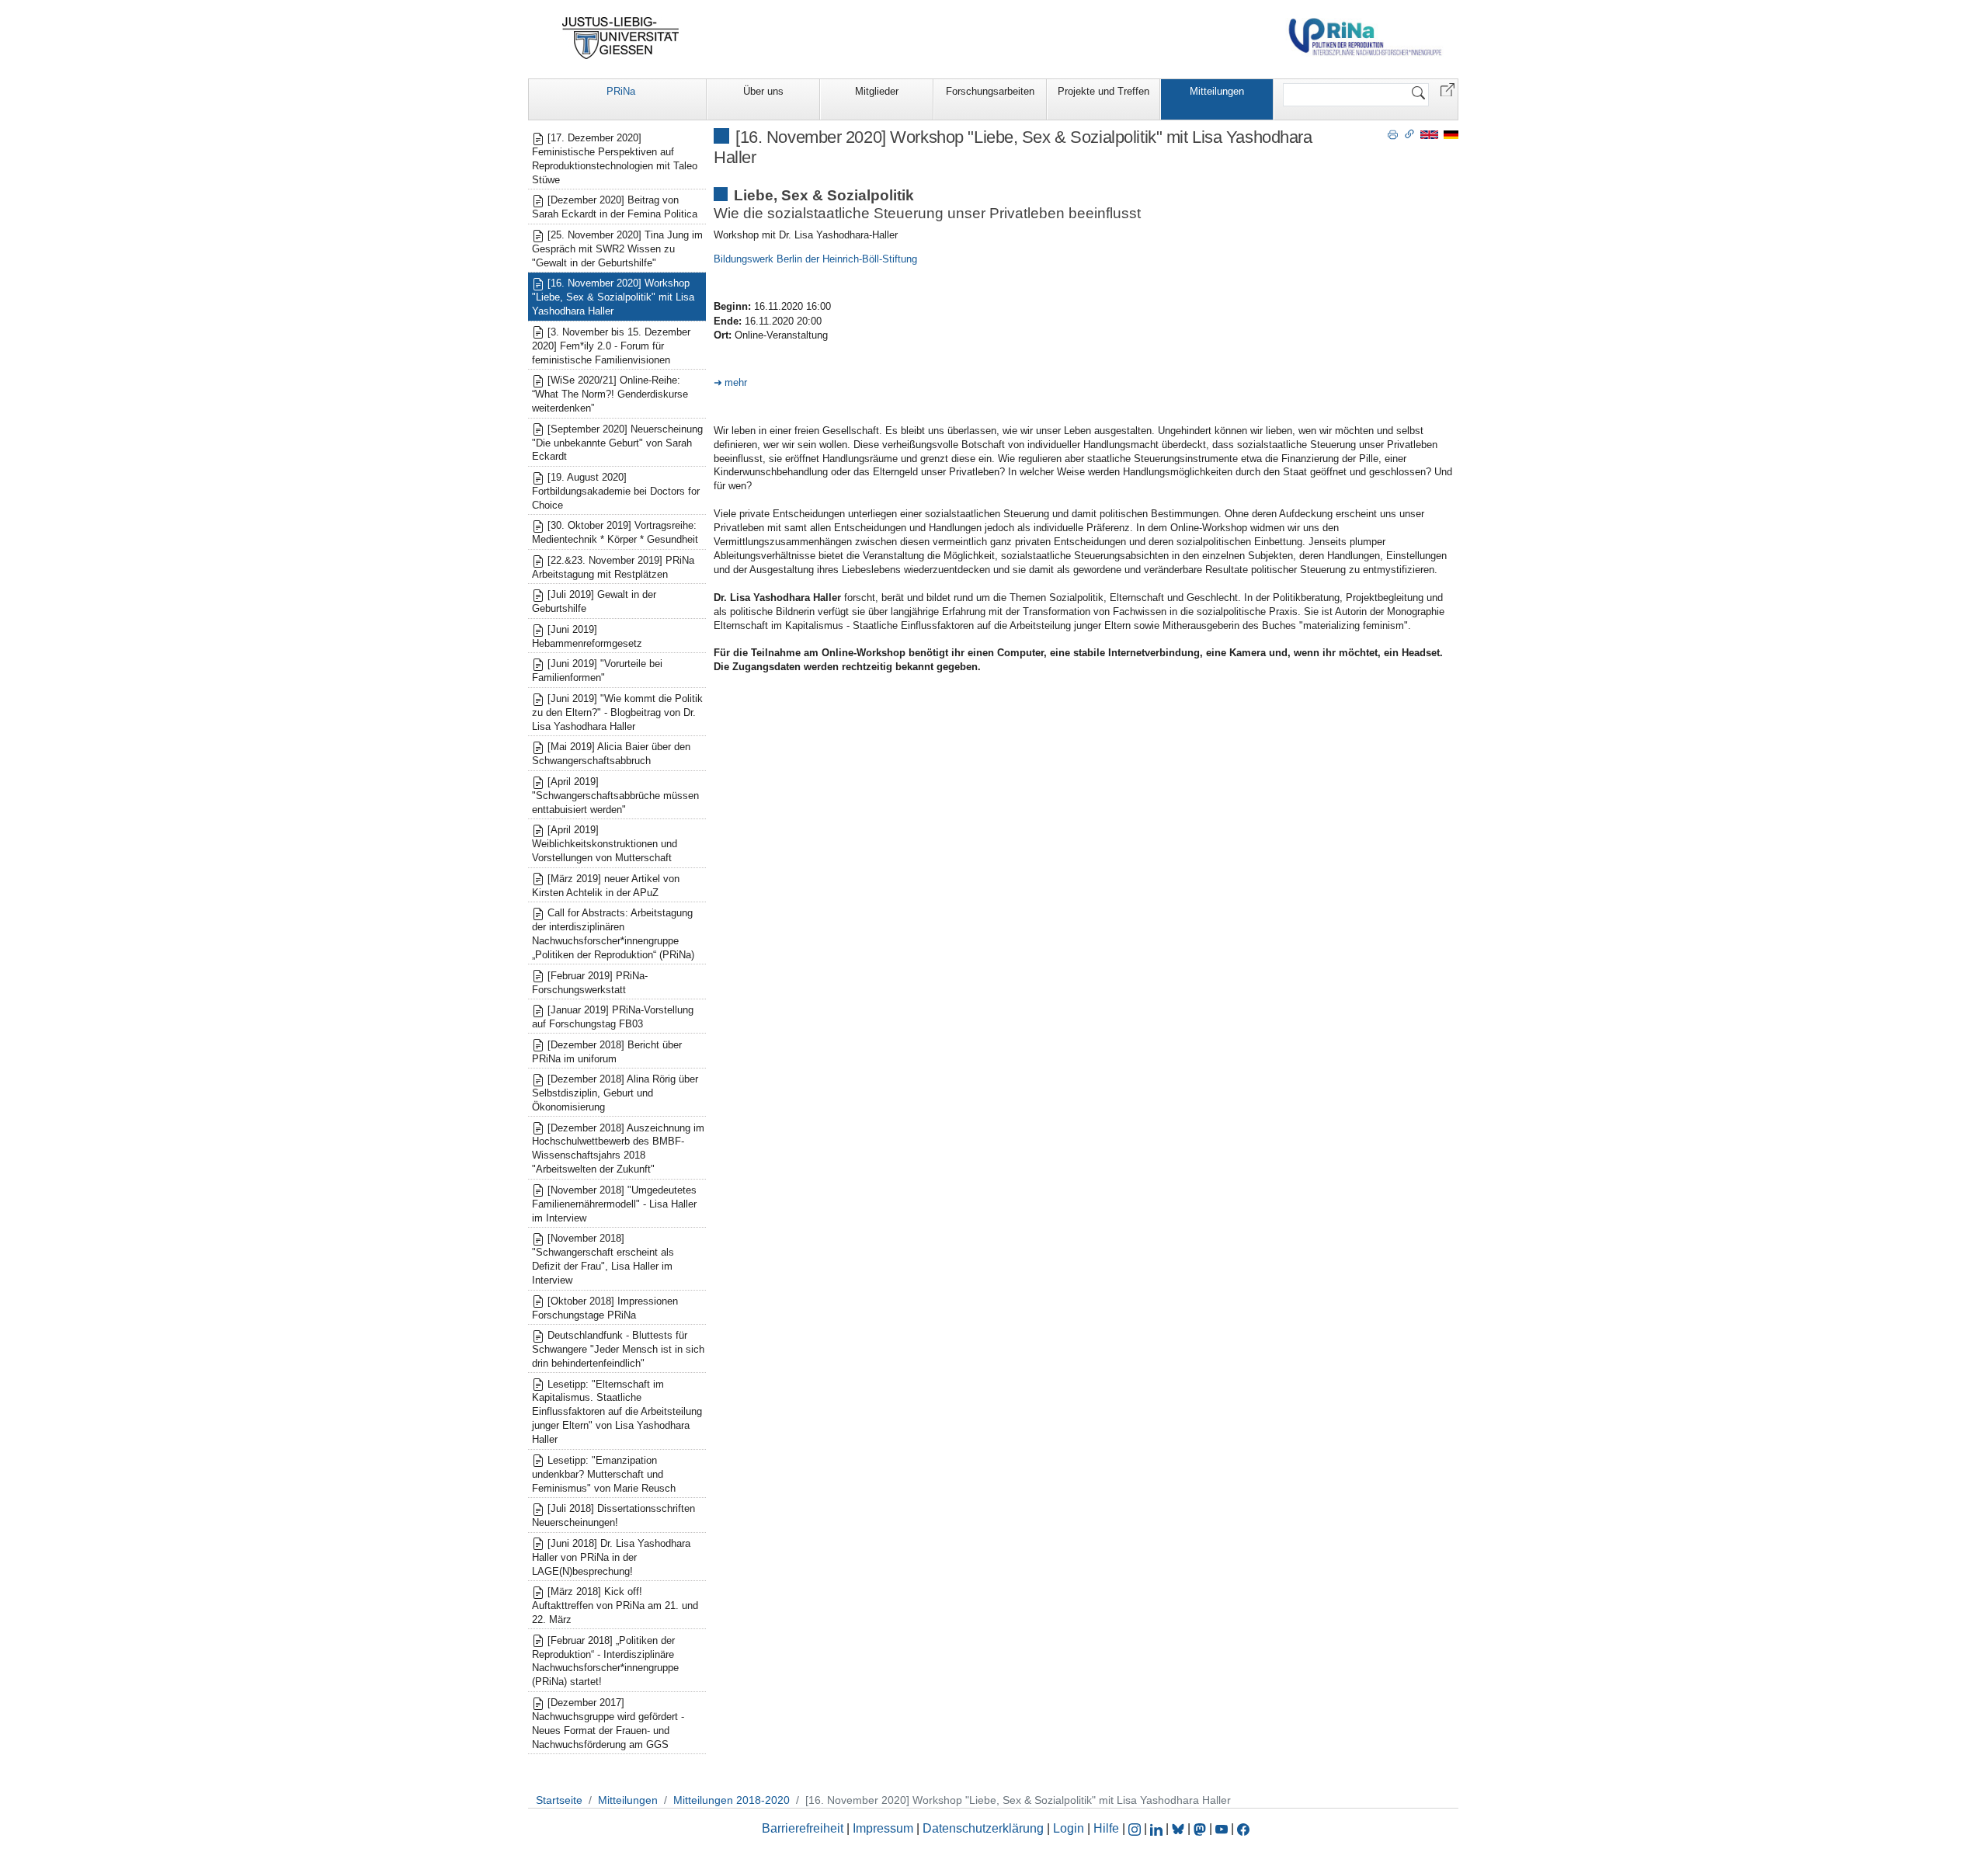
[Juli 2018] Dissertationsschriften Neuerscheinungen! (613, 1515)
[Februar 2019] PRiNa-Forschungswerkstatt (590, 983)
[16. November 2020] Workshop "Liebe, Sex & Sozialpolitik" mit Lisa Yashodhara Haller (613, 297)
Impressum (883, 1828)
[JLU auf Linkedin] (1158, 1828)
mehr (736, 382)
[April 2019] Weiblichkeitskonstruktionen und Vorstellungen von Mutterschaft (605, 844)
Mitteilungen (1217, 91)
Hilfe (1106, 1828)
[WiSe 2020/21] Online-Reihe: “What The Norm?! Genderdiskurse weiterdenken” (610, 394)
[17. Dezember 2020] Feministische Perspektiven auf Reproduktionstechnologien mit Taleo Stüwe (615, 159)
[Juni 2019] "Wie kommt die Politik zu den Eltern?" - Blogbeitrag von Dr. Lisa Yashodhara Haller (617, 712)
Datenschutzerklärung (983, 1828)
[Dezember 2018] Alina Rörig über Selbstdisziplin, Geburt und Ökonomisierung (615, 1093)
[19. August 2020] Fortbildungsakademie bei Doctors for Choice (616, 491)
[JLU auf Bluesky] (1180, 1828)
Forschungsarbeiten (990, 91)
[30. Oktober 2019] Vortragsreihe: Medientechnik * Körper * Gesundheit (615, 532)
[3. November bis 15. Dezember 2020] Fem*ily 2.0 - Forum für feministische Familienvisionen (611, 346)
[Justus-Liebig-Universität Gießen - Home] (621, 38)
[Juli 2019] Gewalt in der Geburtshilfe (594, 601)
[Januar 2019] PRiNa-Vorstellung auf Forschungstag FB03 (613, 1017)
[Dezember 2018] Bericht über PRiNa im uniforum (607, 1052)
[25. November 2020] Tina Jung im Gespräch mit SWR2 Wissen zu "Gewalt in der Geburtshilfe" (617, 249)
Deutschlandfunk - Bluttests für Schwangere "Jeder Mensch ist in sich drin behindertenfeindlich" (618, 1349)
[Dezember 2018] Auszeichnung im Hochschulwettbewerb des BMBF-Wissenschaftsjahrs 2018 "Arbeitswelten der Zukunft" (618, 1149)
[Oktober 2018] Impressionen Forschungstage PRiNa (605, 1308)
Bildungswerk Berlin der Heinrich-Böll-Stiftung (815, 259)
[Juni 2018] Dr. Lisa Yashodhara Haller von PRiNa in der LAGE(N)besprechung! (611, 1557)
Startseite (559, 1800)
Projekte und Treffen (1103, 91)
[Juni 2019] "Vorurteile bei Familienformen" (597, 671)
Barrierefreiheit (803, 1828)
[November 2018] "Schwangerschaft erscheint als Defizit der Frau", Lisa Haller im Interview (603, 1259)
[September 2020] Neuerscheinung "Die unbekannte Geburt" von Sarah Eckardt (617, 443)
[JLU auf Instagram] (1136, 1828)
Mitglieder (877, 91)
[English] (1429, 134)
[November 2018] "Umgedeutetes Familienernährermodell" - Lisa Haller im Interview (614, 1204)
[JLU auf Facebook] (1243, 1828)
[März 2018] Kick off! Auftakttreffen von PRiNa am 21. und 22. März (615, 1605)
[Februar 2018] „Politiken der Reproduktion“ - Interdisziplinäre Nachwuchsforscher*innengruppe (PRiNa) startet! (605, 1661)
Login (1070, 1828)
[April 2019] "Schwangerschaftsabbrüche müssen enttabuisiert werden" (615, 796)
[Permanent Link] (1409, 134)
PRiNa (621, 91)
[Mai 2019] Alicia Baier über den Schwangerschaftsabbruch (611, 754)
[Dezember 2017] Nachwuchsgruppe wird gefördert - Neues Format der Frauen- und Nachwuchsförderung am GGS (608, 1724)
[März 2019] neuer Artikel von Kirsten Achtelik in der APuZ (606, 886)
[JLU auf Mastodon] (1201, 1828)
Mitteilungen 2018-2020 (732, 1800)
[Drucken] (1393, 134)
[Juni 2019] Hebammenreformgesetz (587, 636)
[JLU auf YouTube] (1222, 1828)
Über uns (763, 91)
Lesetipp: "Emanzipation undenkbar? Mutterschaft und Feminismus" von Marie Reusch (604, 1474)
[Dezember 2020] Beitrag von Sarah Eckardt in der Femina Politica (615, 207)
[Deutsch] (1451, 134)
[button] (1448, 89)
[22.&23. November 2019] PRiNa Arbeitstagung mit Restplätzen (613, 567)
